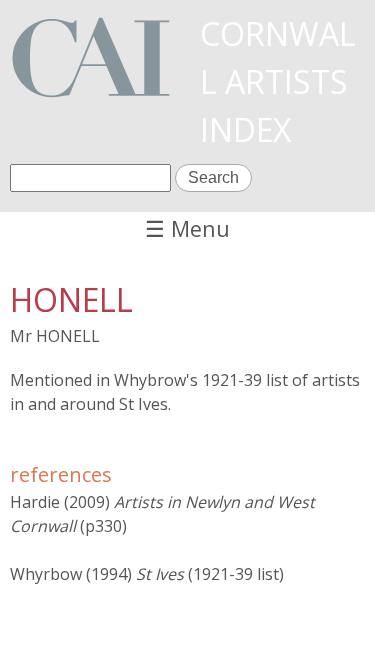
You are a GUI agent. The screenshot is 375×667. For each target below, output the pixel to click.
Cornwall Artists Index (278, 81)
